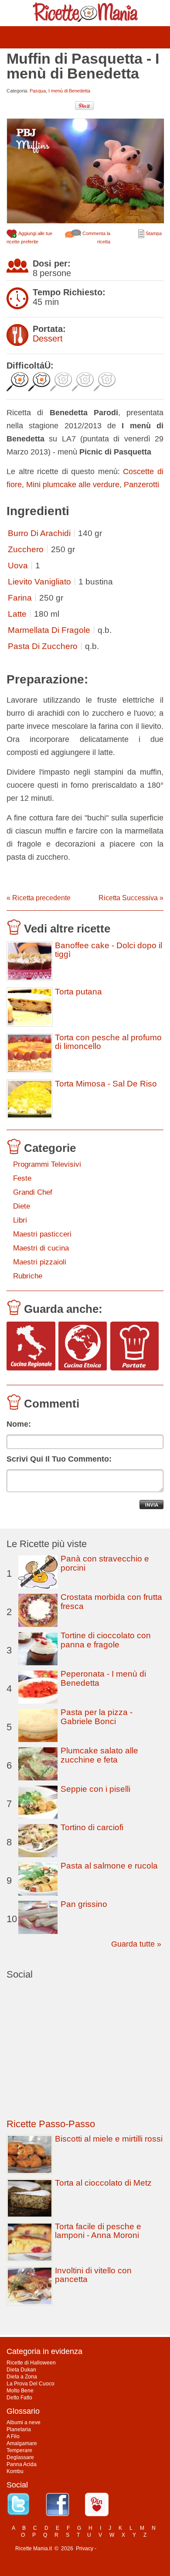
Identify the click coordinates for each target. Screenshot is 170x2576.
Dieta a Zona (22, 2377)
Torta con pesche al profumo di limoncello (108, 1042)
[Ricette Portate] (135, 1347)
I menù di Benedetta (69, 91)
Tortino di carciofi (92, 1827)
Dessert (48, 338)
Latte (17, 614)
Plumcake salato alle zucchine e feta (99, 1755)
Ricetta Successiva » (131, 898)
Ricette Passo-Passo (51, 2124)
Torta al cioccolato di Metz (103, 2183)
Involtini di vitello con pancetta (93, 2275)
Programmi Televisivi (47, 1164)
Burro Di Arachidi (39, 533)
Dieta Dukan (21, 2370)
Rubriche (28, 1276)
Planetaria (19, 2429)
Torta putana (78, 992)
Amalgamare (22, 2443)
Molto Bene (20, 2391)
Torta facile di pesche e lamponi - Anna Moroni (98, 2231)
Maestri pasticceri (42, 1234)
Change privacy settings (126, 2549)
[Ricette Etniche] (83, 1347)
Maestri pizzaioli (40, 1262)
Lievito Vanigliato (39, 582)
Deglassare (20, 2457)
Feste (22, 1178)
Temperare (19, 2450)
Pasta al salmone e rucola (109, 1866)
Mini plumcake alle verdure (73, 485)
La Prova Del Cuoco (31, 2384)
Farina (20, 598)
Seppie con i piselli (95, 1789)
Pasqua (38, 91)
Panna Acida (22, 2464)
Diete (22, 1206)
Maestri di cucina (41, 1248)
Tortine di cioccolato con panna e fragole (106, 1640)
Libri (20, 1220)
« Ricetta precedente (39, 898)
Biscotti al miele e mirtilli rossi (109, 2139)
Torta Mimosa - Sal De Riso (106, 1084)
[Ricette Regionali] (31, 1347)
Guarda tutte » (136, 1944)
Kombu (15, 2471)
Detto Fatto (19, 2398)
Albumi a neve (24, 2422)
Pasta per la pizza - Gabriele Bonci (97, 1717)
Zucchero (26, 549)
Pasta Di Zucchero (43, 646)
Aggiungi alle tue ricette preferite (29, 237)
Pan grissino (84, 1904)
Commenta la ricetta (96, 237)
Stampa (153, 233)
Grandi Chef (33, 1192)
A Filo (13, 2436)
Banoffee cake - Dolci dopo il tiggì (109, 950)
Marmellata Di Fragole (49, 630)
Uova (18, 565)
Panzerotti (141, 485)
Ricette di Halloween (31, 2363)
